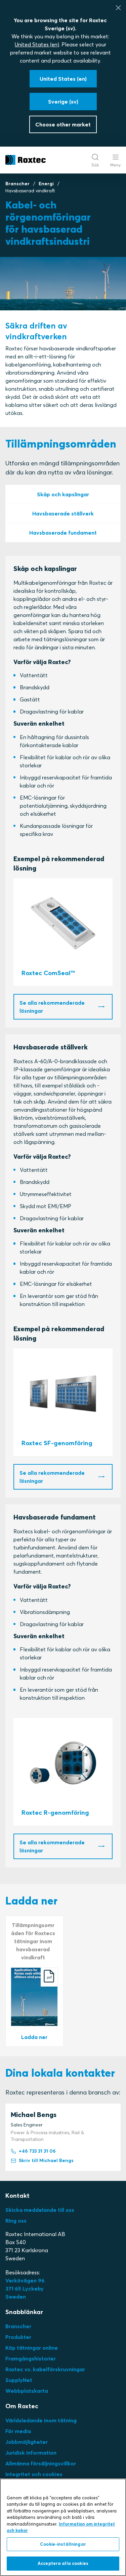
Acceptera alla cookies (63, 2563)
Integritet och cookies (34, 2474)
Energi (46, 184)
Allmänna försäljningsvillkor (41, 2463)
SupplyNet (19, 2380)
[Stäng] (118, 8)
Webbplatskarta (27, 2391)
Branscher (17, 184)
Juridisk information (31, 2453)
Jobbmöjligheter (27, 2442)
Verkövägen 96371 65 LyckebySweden (25, 2289)
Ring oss (16, 2221)
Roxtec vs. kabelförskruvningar (45, 2369)
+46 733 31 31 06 (37, 2151)
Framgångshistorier (31, 2358)
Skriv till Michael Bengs (46, 2160)
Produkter (18, 2337)
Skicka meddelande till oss (40, 2210)
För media (18, 2431)
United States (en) (37, 44)
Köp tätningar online (32, 2348)
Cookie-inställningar (63, 2544)
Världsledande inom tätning (41, 2420)
